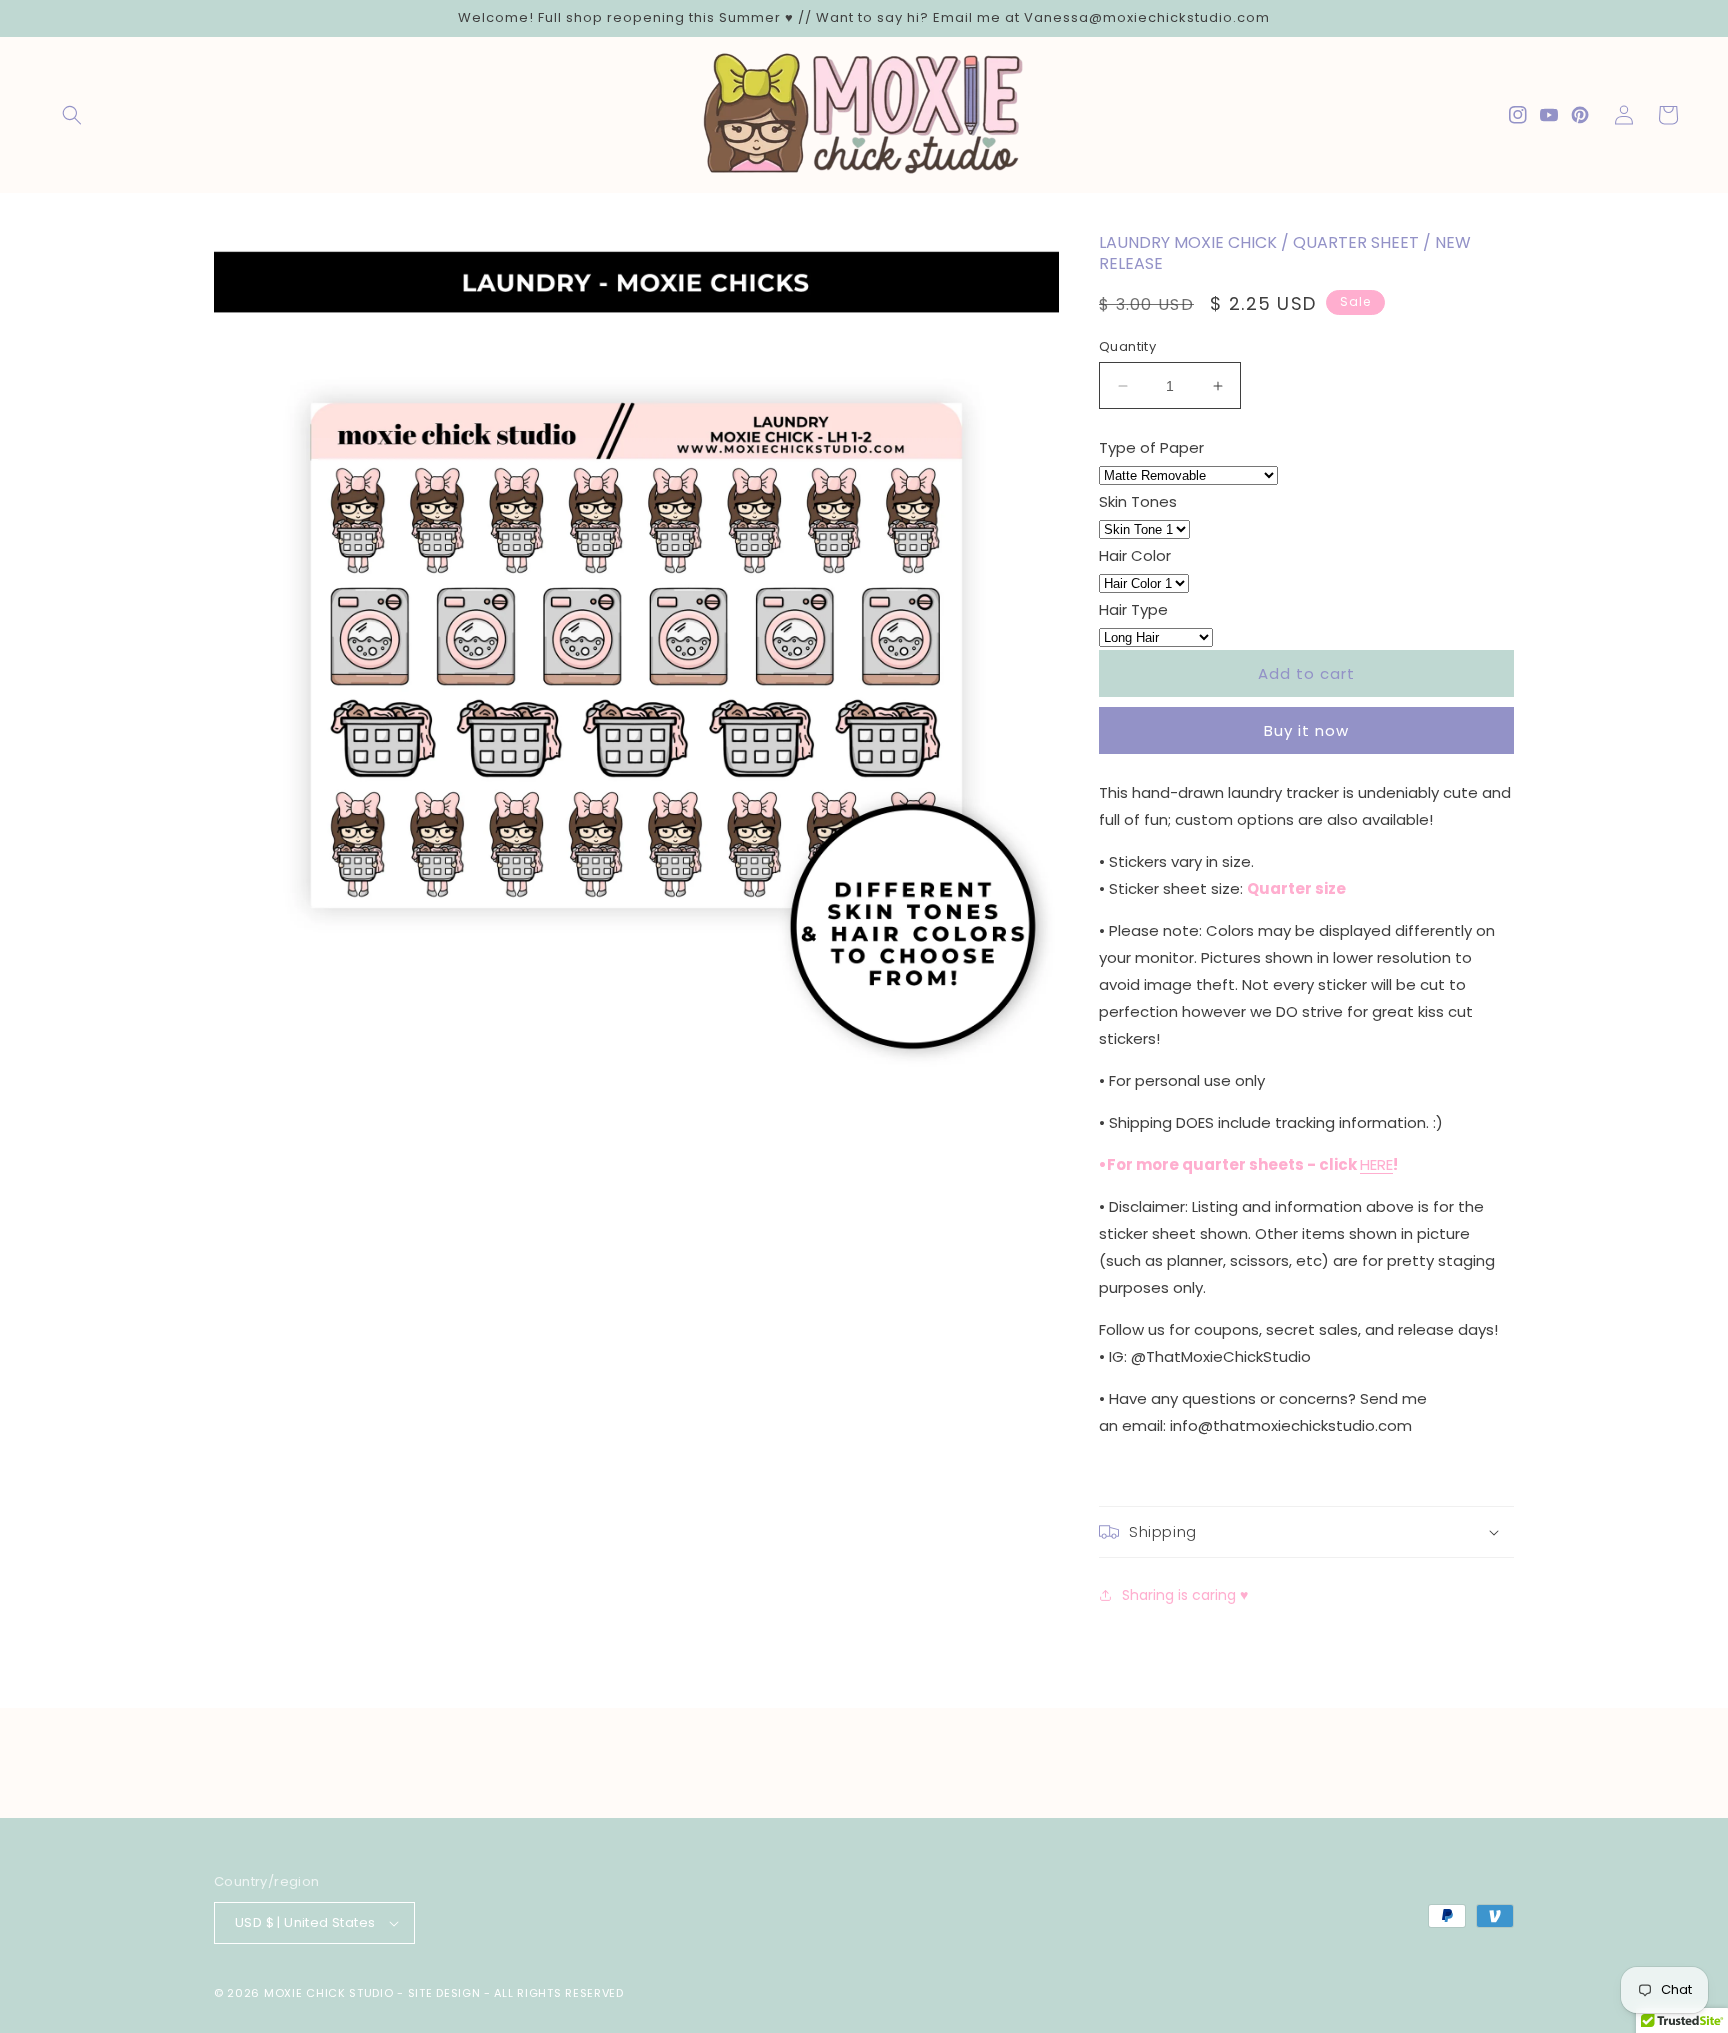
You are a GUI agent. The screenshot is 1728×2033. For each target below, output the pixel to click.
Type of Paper (1151, 447)
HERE (1376, 1164)
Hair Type (1133, 609)
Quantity (1127, 346)
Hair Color (1135, 555)
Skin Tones (1138, 501)
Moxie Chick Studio (329, 1993)
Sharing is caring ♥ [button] (1185, 1595)
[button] (72, 115)
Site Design (444, 1993)
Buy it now (1306, 730)
